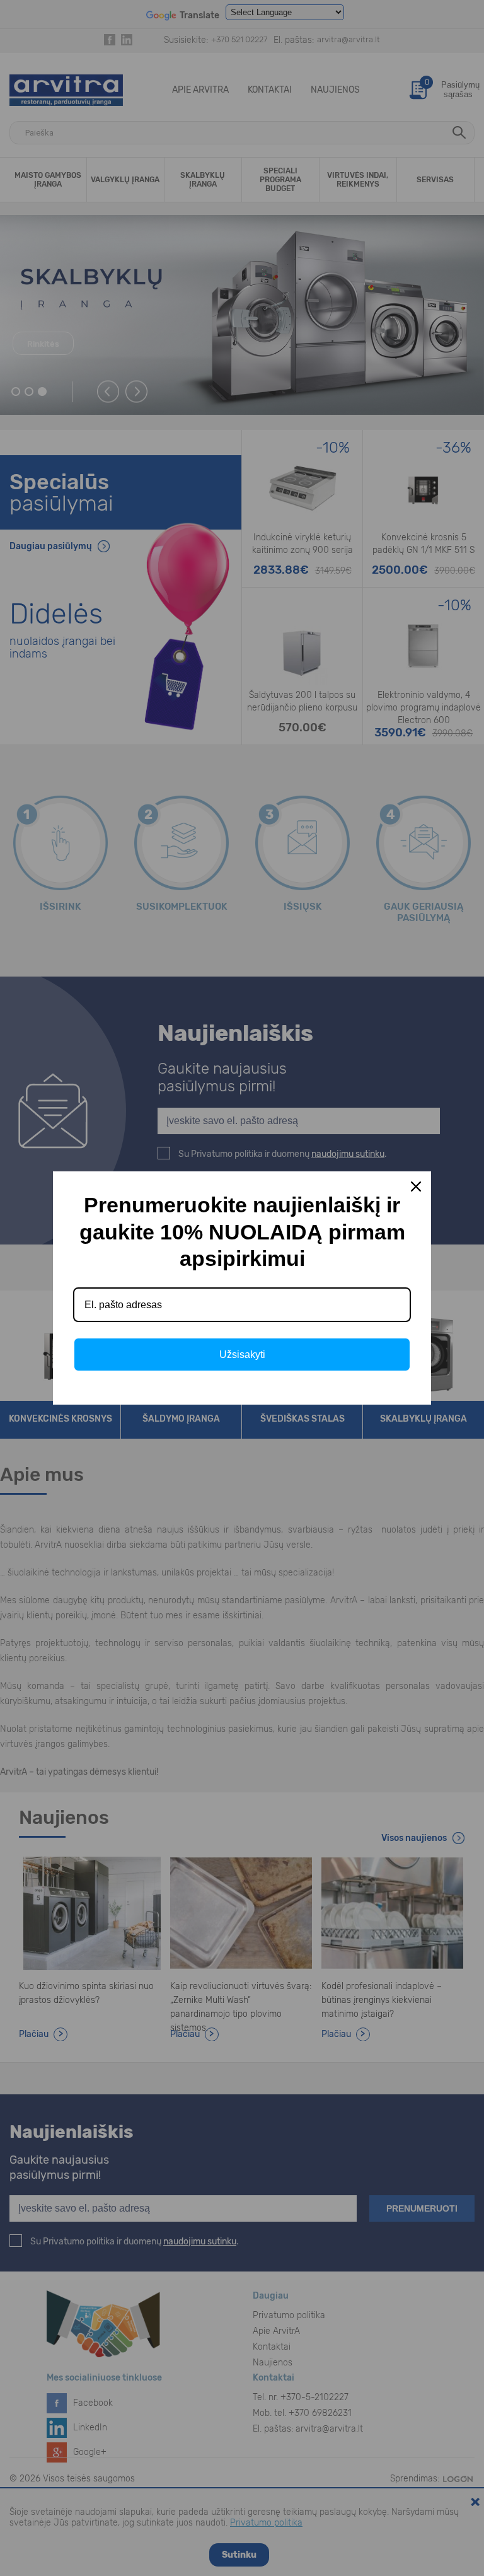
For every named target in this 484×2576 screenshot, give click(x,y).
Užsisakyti (242, 1355)
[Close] (416, 1186)
